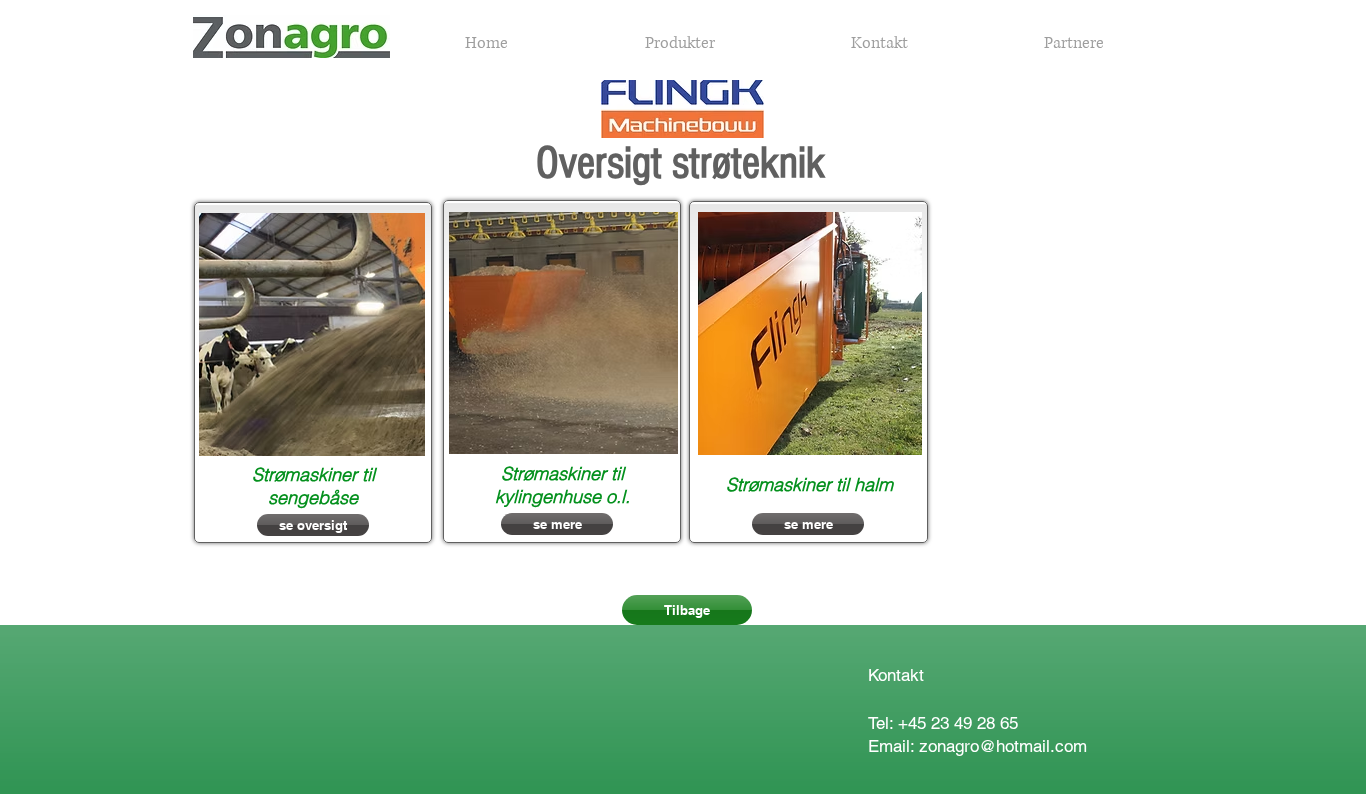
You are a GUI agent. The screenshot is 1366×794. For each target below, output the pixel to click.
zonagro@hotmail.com (1003, 746)
